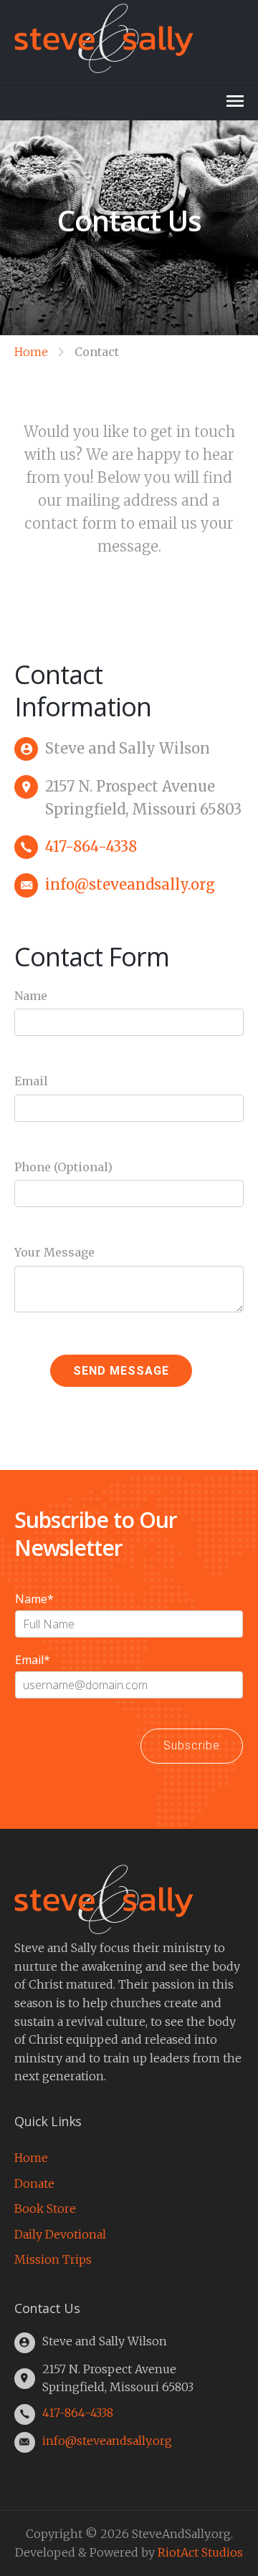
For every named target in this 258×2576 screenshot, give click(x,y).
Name (31, 996)
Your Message (54, 1252)
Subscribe (192, 1745)
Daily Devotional (60, 2234)
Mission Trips (53, 2259)
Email (31, 1081)
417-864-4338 (91, 846)
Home (31, 352)
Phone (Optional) (63, 1167)
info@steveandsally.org (130, 884)
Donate (34, 2183)
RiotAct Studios (200, 2552)
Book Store (45, 2209)
